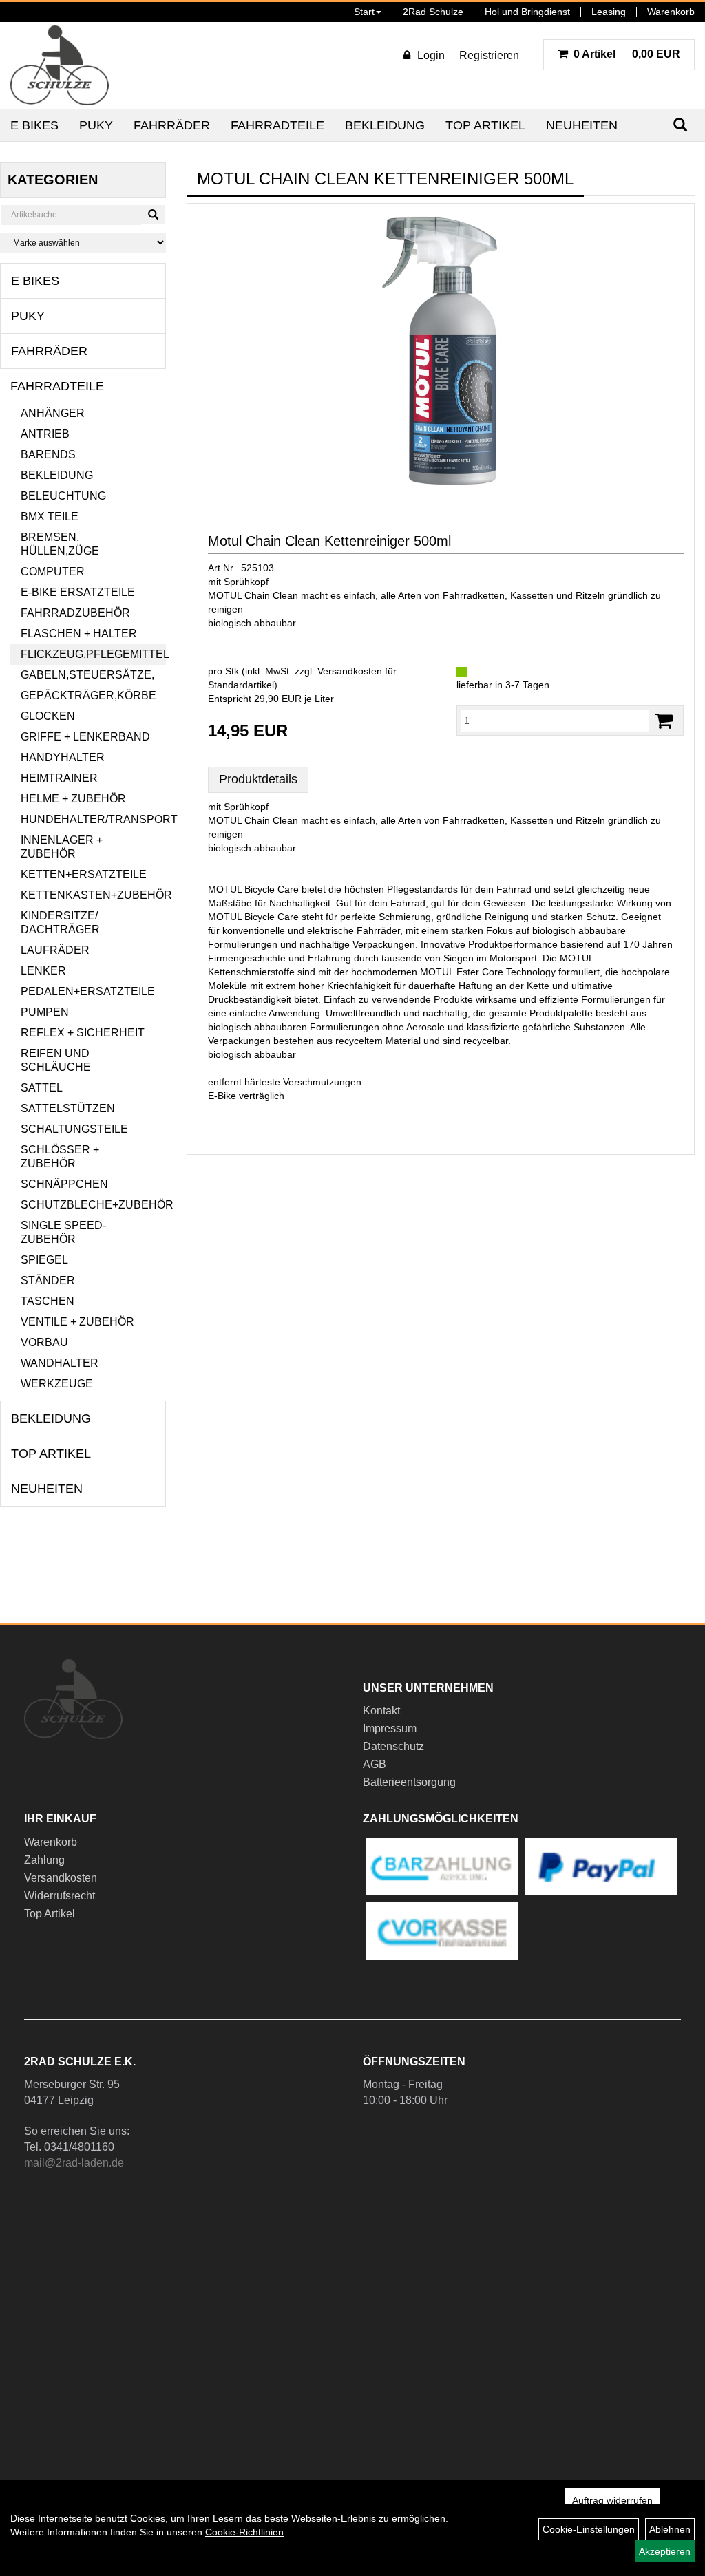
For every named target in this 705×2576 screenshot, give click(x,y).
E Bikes (34, 125)
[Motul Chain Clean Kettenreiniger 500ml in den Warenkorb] (664, 721)
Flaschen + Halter (79, 634)
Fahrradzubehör (75, 613)
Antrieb (45, 434)
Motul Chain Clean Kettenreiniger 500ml (329, 541)
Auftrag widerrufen (612, 2500)
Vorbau (44, 1342)
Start (364, 12)
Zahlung (44, 1860)
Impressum (390, 1728)
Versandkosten (61, 1878)
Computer (53, 572)
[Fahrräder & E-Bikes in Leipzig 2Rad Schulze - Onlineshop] (60, 65)
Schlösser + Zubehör (60, 1157)
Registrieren (489, 55)
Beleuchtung (63, 496)
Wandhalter (60, 1363)
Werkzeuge (57, 1384)
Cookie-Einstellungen (589, 2529)
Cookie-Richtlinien (244, 2532)
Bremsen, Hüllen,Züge (60, 544)
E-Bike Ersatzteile (78, 592)
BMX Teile (50, 517)
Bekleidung (385, 125)
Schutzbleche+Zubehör (93, 1205)
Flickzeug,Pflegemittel (93, 654)
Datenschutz (393, 1746)
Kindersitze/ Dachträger (60, 923)
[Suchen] (153, 215)
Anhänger (53, 413)
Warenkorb (671, 12)
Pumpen (45, 1012)
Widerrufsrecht (60, 1896)
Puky (96, 125)
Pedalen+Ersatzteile (88, 991)
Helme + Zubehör (73, 799)
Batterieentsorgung (409, 1782)
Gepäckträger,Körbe (88, 695)
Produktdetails (258, 779)
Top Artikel (485, 125)
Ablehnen (670, 2529)
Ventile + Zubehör (77, 1322)
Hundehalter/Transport (93, 819)
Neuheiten (582, 125)
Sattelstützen (68, 1108)
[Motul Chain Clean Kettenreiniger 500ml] (441, 351)
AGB (375, 1764)
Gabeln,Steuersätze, (87, 675)
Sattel (42, 1088)
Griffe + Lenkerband (85, 737)
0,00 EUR (627, 54)
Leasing (609, 12)
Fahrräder (172, 125)
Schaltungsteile (74, 1129)
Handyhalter (63, 757)
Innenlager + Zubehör (62, 847)
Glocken (48, 716)
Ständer (48, 1280)
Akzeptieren (665, 2551)
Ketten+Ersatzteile (84, 874)
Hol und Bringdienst (527, 12)
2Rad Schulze (433, 12)
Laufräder (55, 950)
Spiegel (44, 1260)
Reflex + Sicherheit (83, 1033)
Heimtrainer (59, 778)
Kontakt (381, 1711)
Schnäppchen (64, 1184)
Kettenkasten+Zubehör (93, 895)
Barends (48, 455)
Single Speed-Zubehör (63, 1232)
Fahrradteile (277, 125)
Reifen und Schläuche (56, 1060)
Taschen (48, 1301)
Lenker (43, 971)
